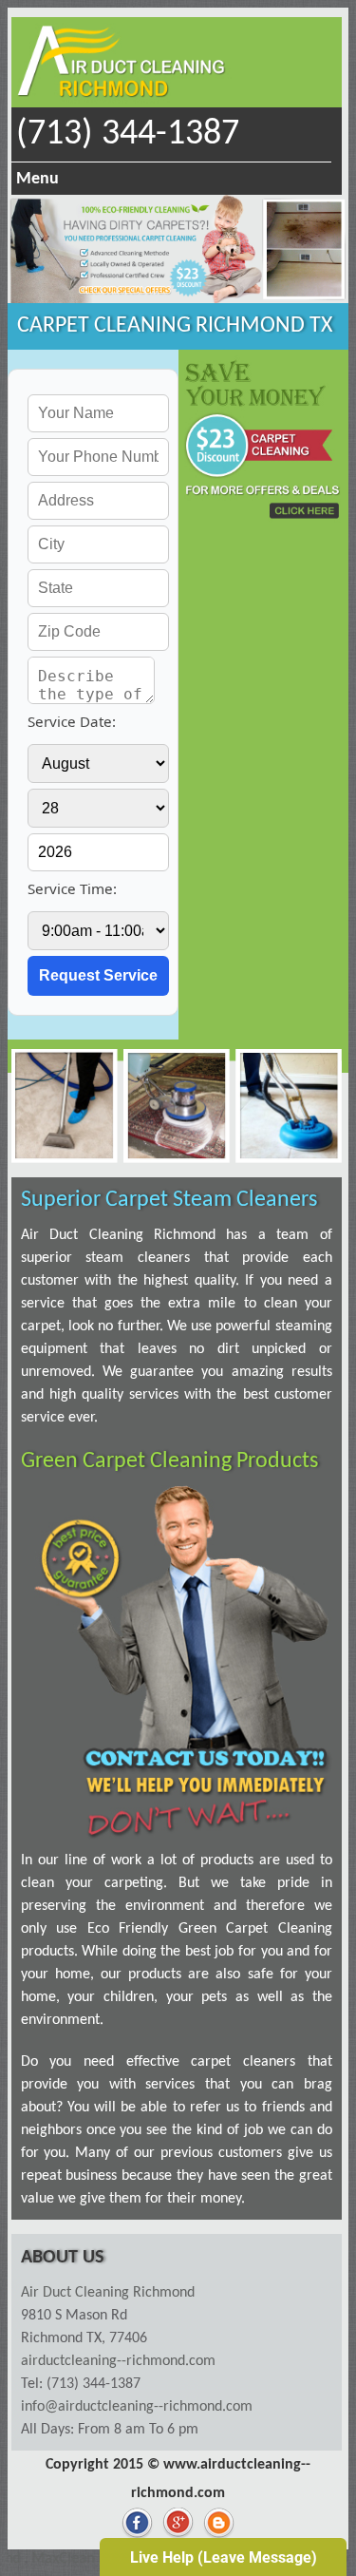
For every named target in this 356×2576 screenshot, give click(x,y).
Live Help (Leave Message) (224, 2557)
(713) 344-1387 (128, 134)
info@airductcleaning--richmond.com (137, 2407)
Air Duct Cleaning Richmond (108, 2293)
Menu (37, 179)
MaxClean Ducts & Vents (87, 2559)
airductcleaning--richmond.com (118, 2361)
